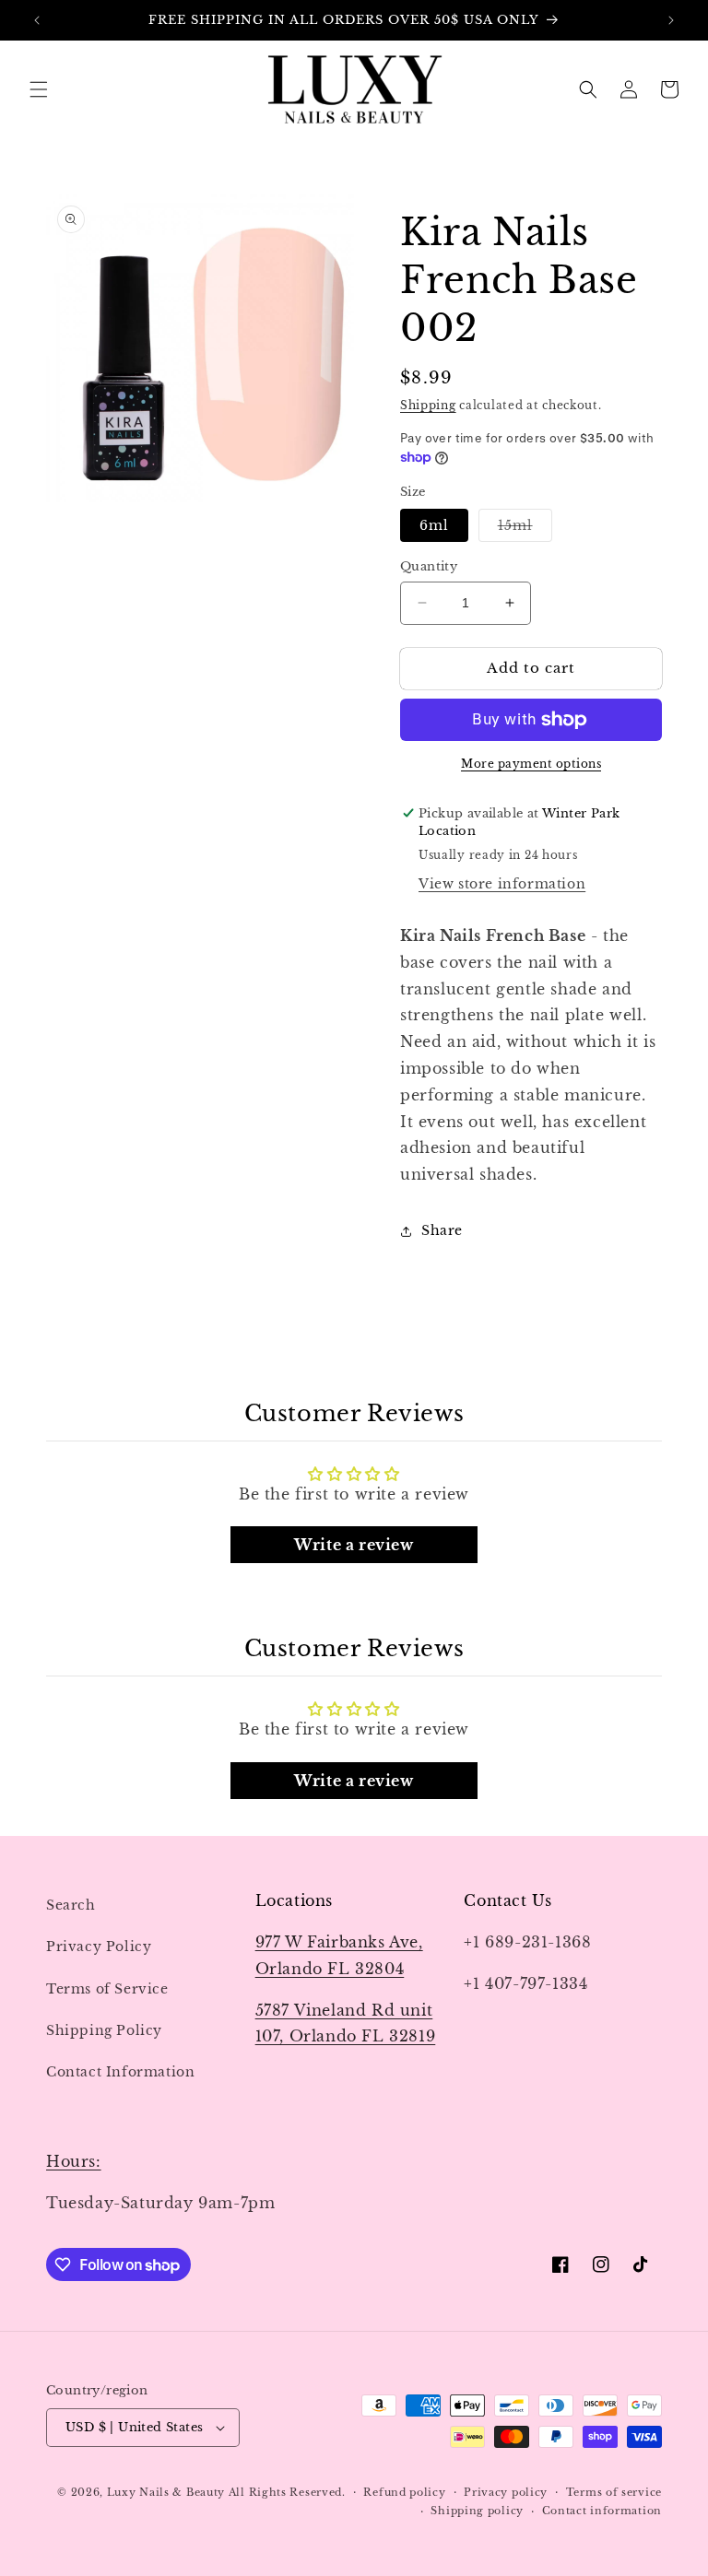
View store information (502, 884)
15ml (525, 529)
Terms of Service (107, 1989)
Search (71, 1905)
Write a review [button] (354, 1545)
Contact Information (120, 2072)
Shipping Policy (104, 2030)
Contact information (602, 2511)
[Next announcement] (671, 20)
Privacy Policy (99, 1947)
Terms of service (614, 2492)
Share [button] (442, 1230)
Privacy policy (506, 2492)
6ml (434, 525)
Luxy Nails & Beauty (168, 2492)
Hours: (74, 2161)
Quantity (429, 566)
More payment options (531, 764)
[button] (39, 89)
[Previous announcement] (37, 20)
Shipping (428, 405)
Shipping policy (477, 2511)
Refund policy (404, 2492)
